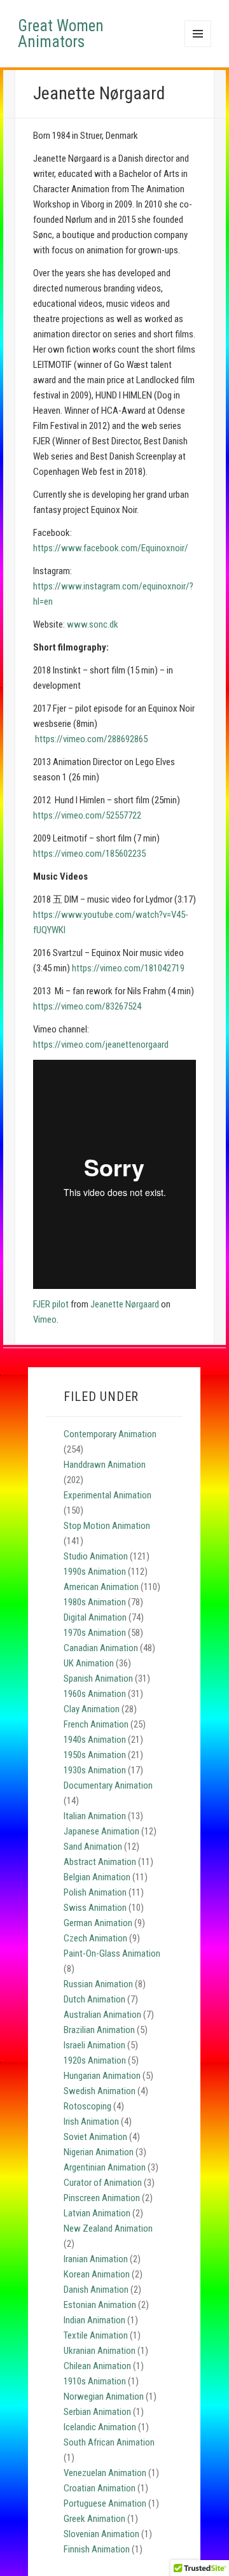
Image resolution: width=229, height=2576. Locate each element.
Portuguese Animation (105, 2503)
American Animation (101, 1587)
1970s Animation (95, 1633)
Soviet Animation (95, 2137)
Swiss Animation (95, 1908)
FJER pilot (51, 1304)
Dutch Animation (94, 1999)
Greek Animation (94, 2519)
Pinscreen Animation (102, 2198)
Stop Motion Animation (107, 1526)
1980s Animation (95, 1602)
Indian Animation (94, 2320)
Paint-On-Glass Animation (112, 1953)
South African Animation (109, 2442)
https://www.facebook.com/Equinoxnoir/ (111, 548)
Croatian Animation (100, 2488)
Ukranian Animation (100, 2351)
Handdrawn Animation (105, 1465)
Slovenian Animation (101, 2534)
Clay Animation (92, 1709)
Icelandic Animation (100, 2427)
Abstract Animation (100, 1862)
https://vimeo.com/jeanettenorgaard (101, 1045)
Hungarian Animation (102, 2076)
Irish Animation (91, 2122)
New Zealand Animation (108, 2228)
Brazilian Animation (99, 2030)
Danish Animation (96, 2290)
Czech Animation (95, 1938)
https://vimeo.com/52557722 (87, 815)
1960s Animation (95, 1694)
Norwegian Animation (104, 2397)
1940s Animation (95, 1740)
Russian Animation (98, 1984)
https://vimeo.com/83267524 (87, 1006)
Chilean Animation (97, 2366)
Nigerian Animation (99, 2152)
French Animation (96, 1724)
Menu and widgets (198, 47)
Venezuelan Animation (105, 2473)
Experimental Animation (108, 1495)
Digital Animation (95, 1617)
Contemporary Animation (110, 1434)
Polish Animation (95, 1892)
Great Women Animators (61, 34)
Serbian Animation (97, 2412)
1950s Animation (95, 1755)
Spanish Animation (98, 1679)
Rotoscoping (87, 2106)
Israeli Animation (94, 2045)
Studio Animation (96, 1556)
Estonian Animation (100, 2305)
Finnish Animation (97, 2549)
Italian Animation (95, 1816)
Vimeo (45, 1320)
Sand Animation (93, 1847)
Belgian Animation (97, 1877)
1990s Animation (95, 1572)
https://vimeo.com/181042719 (128, 968)
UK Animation (89, 1663)
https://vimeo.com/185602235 (89, 854)
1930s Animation (95, 1770)
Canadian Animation (101, 1648)
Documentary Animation (108, 1785)
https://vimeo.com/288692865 (91, 739)
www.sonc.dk (93, 624)
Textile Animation (96, 2335)
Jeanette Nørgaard (125, 1304)
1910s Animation (95, 2381)
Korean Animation (97, 2274)
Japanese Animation (101, 1831)
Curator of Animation (103, 2183)
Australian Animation (102, 2015)
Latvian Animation (97, 2213)
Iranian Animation (96, 2259)
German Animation (98, 1923)
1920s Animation (95, 2060)
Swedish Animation (100, 2091)
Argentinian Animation (105, 2167)
